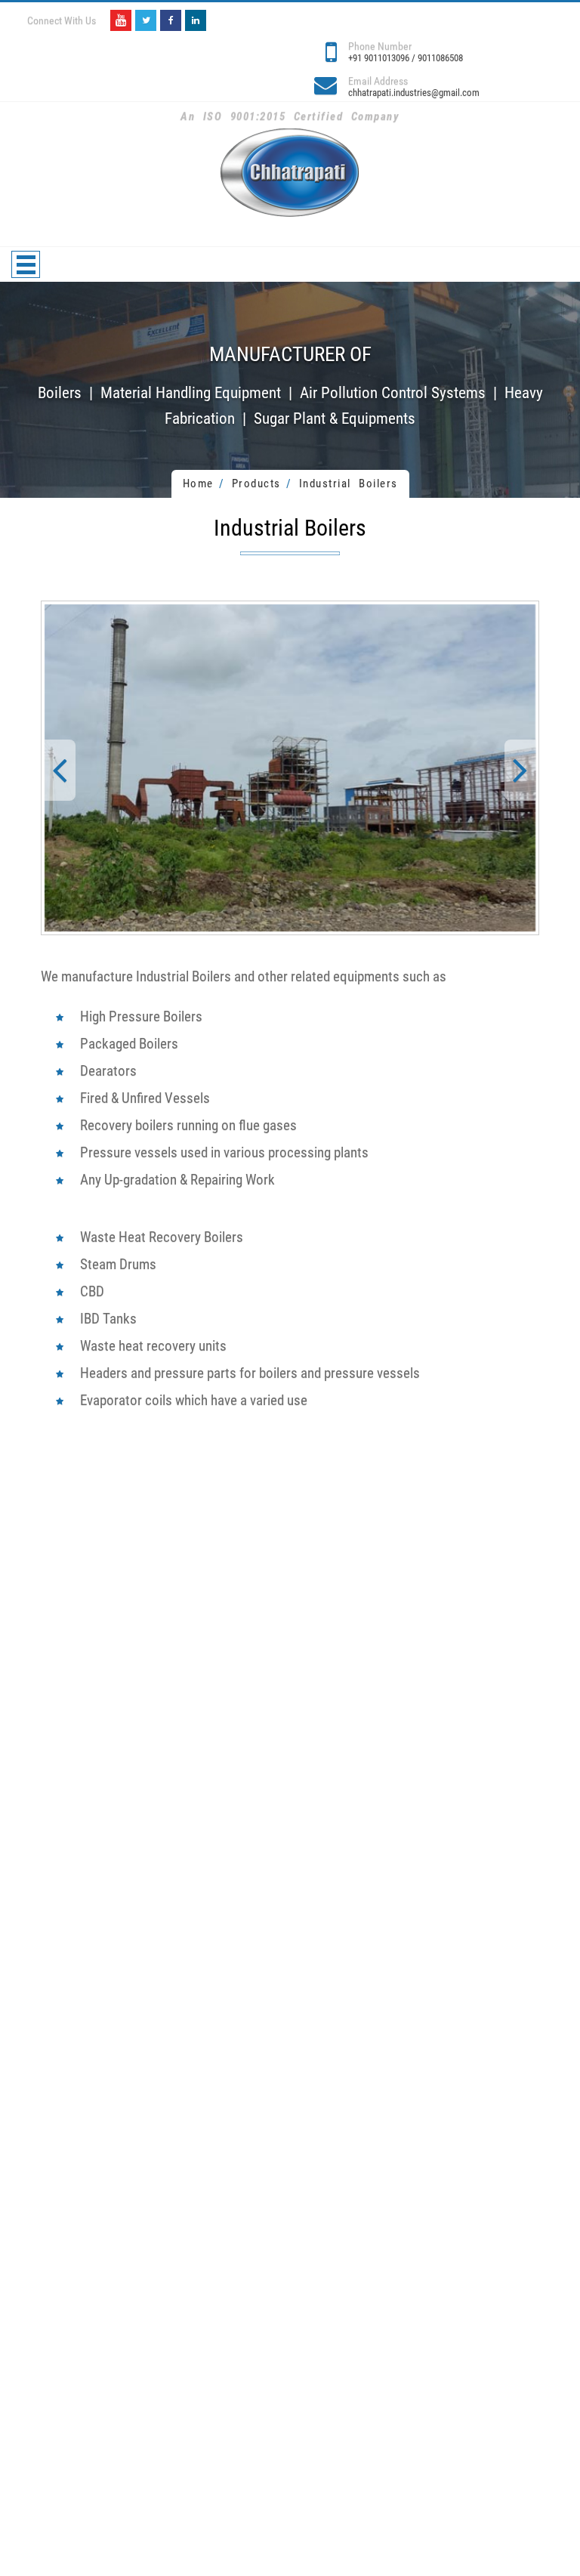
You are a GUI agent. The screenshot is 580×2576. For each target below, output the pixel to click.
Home (198, 483)
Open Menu (26, 264)
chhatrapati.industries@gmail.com (414, 93)
